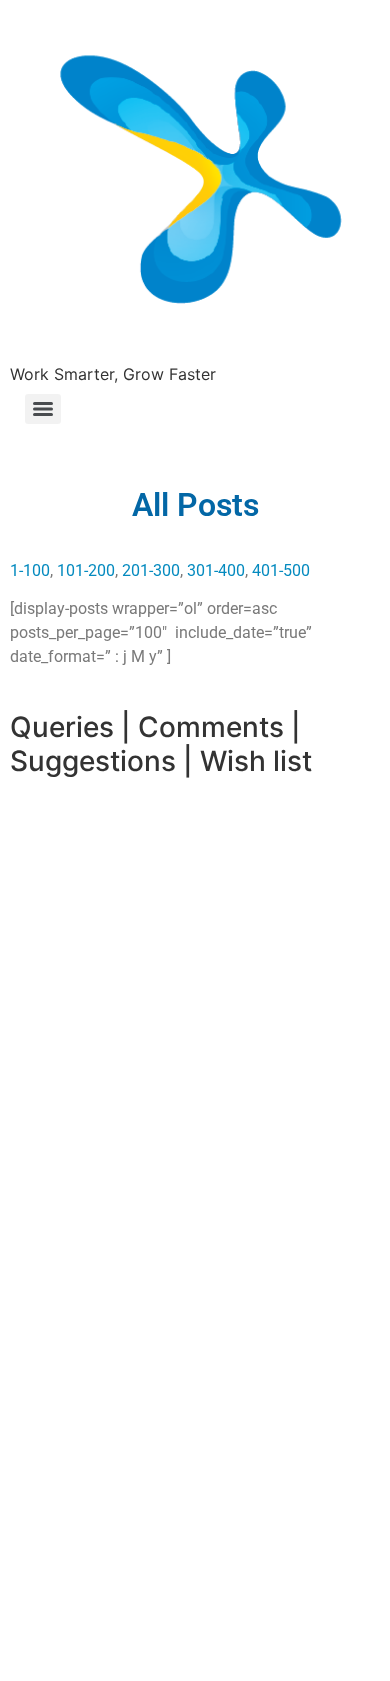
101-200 (86, 570)
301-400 (216, 570)
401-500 (281, 570)
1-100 (30, 570)
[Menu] (43, 409)
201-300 (151, 570)
